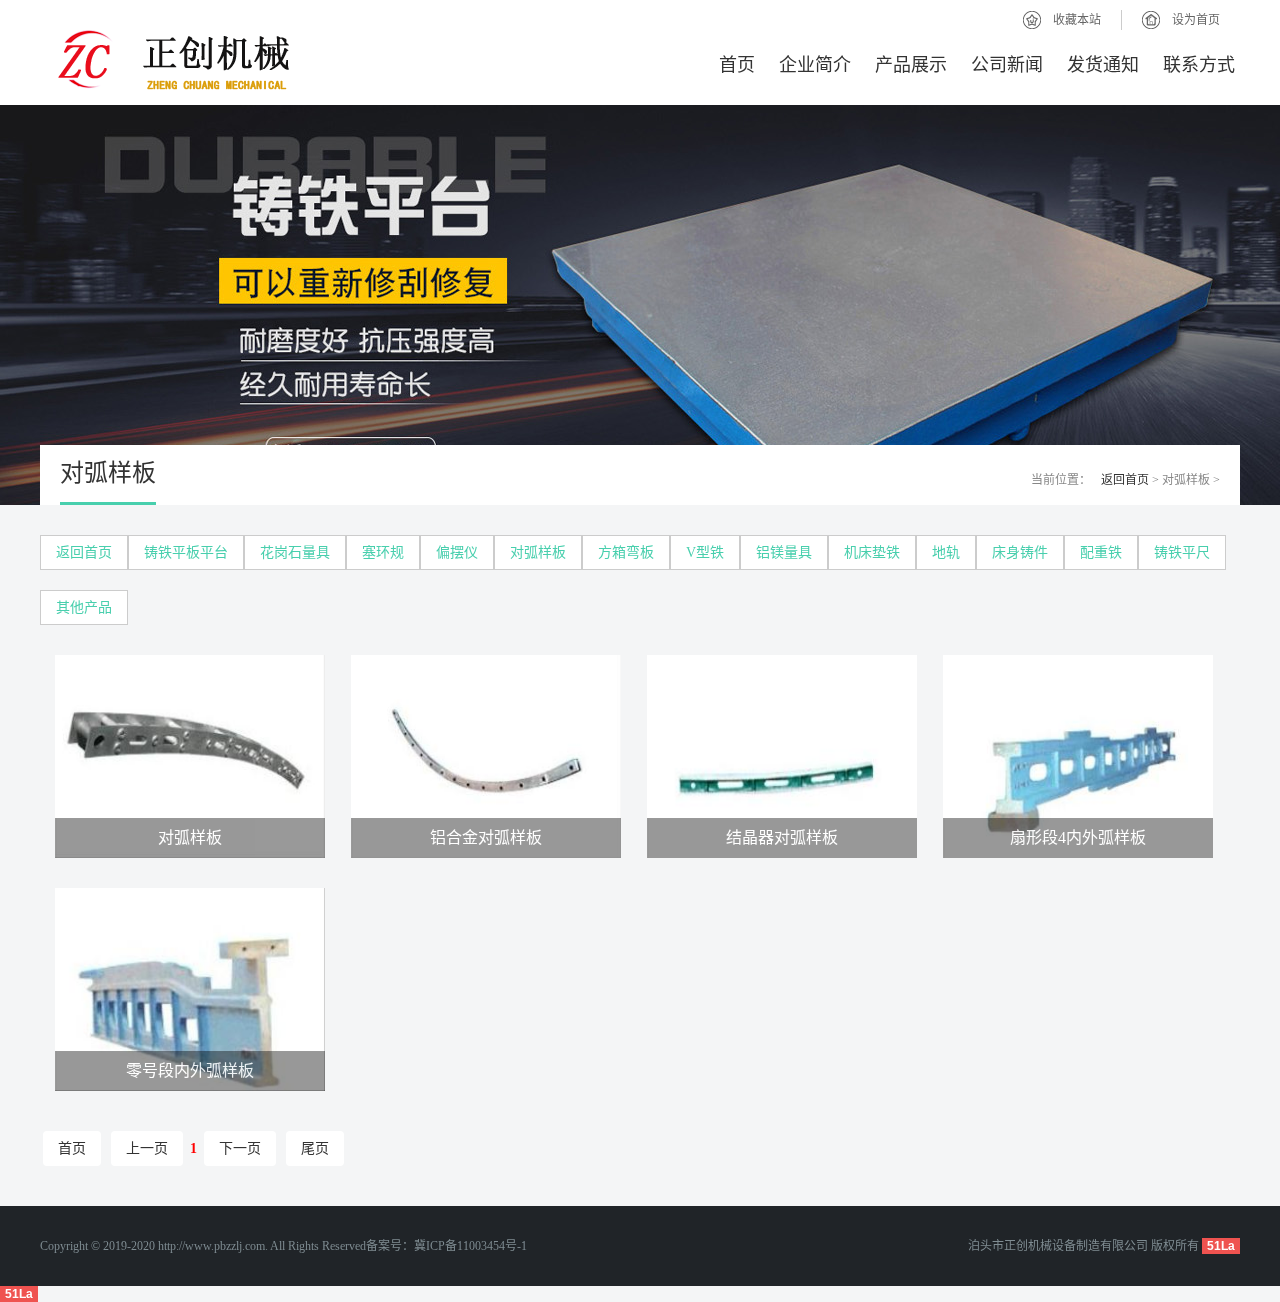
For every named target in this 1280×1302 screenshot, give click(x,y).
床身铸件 (1020, 552)
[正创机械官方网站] (290, 62)
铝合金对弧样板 (486, 837)
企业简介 (815, 65)
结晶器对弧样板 (782, 837)
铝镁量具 (784, 552)
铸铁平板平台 (186, 552)
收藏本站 (1077, 20)
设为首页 (1196, 20)
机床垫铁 (872, 552)
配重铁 (1101, 552)
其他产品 (84, 607)
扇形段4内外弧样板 (1078, 837)
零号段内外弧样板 (190, 1070)
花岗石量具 (295, 552)
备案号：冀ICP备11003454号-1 (446, 1246)
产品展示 (911, 65)
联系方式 (1199, 65)
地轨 (946, 552)
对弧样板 (538, 552)
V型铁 (705, 552)
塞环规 (383, 552)
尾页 (315, 1148)
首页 (737, 65)
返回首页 (1125, 480)
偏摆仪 (457, 552)
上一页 (147, 1148)
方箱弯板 (626, 552)
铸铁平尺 (1182, 552)
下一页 (240, 1148)
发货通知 (1103, 65)
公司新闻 (1007, 65)
